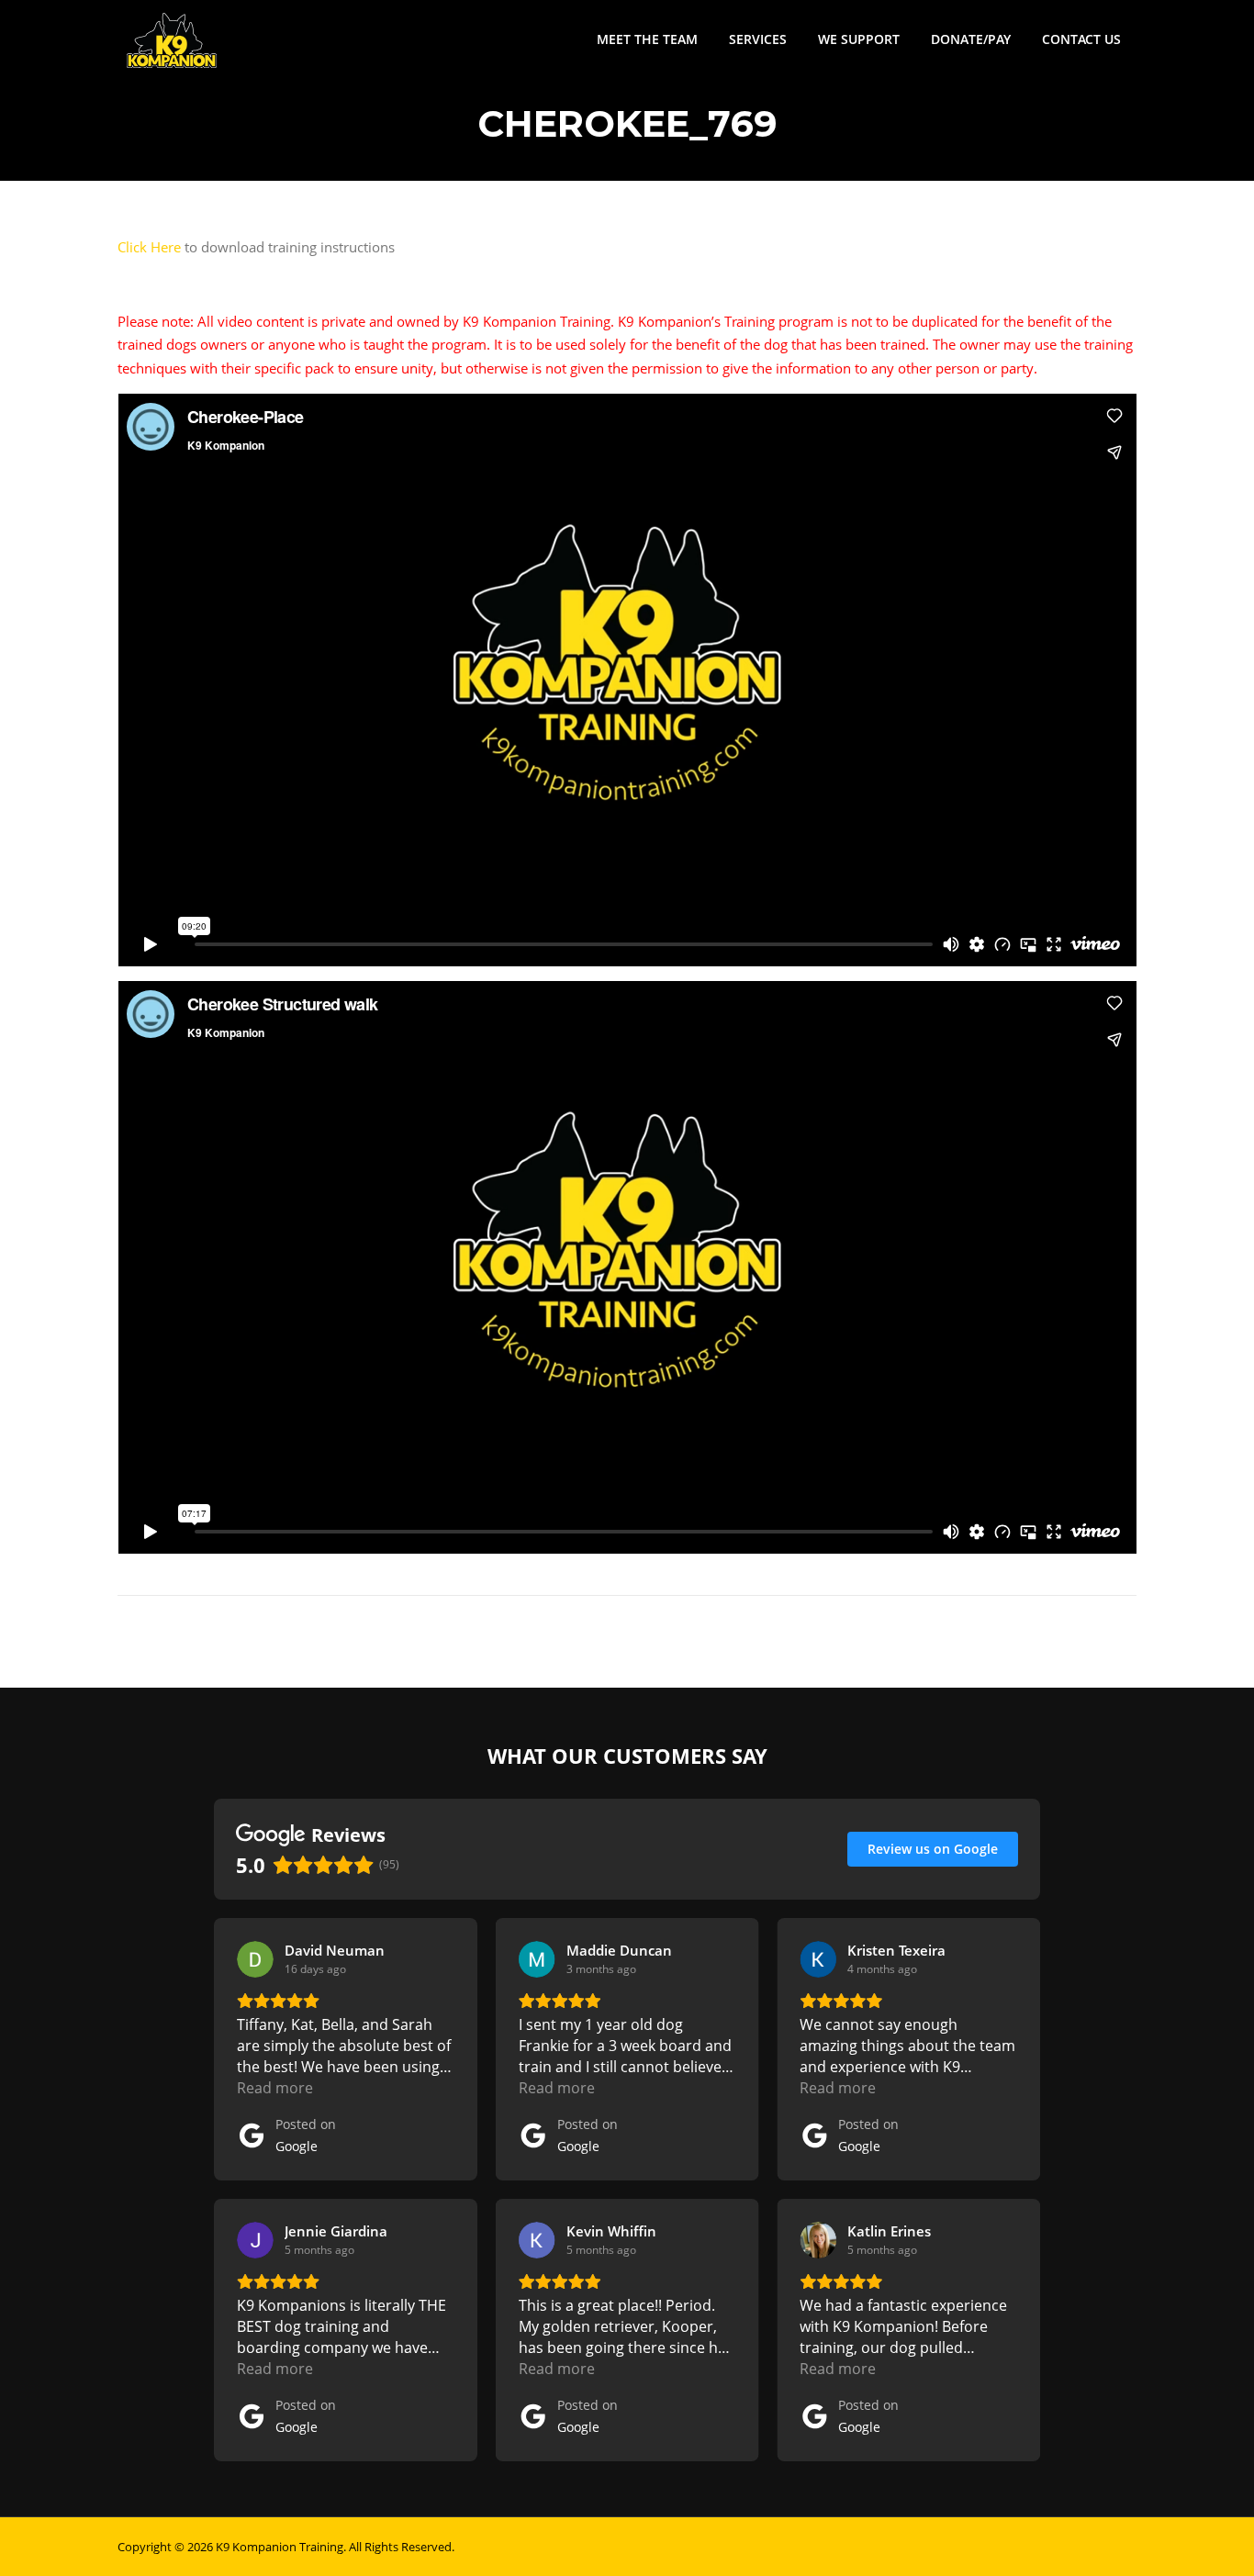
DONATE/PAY (971, 39)
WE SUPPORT (859, 39)
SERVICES (758, 39)
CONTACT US (1081, 39)
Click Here (149, 247)
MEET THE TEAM (647, 39)
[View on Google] (255, 1959)
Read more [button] (275, 2088)
